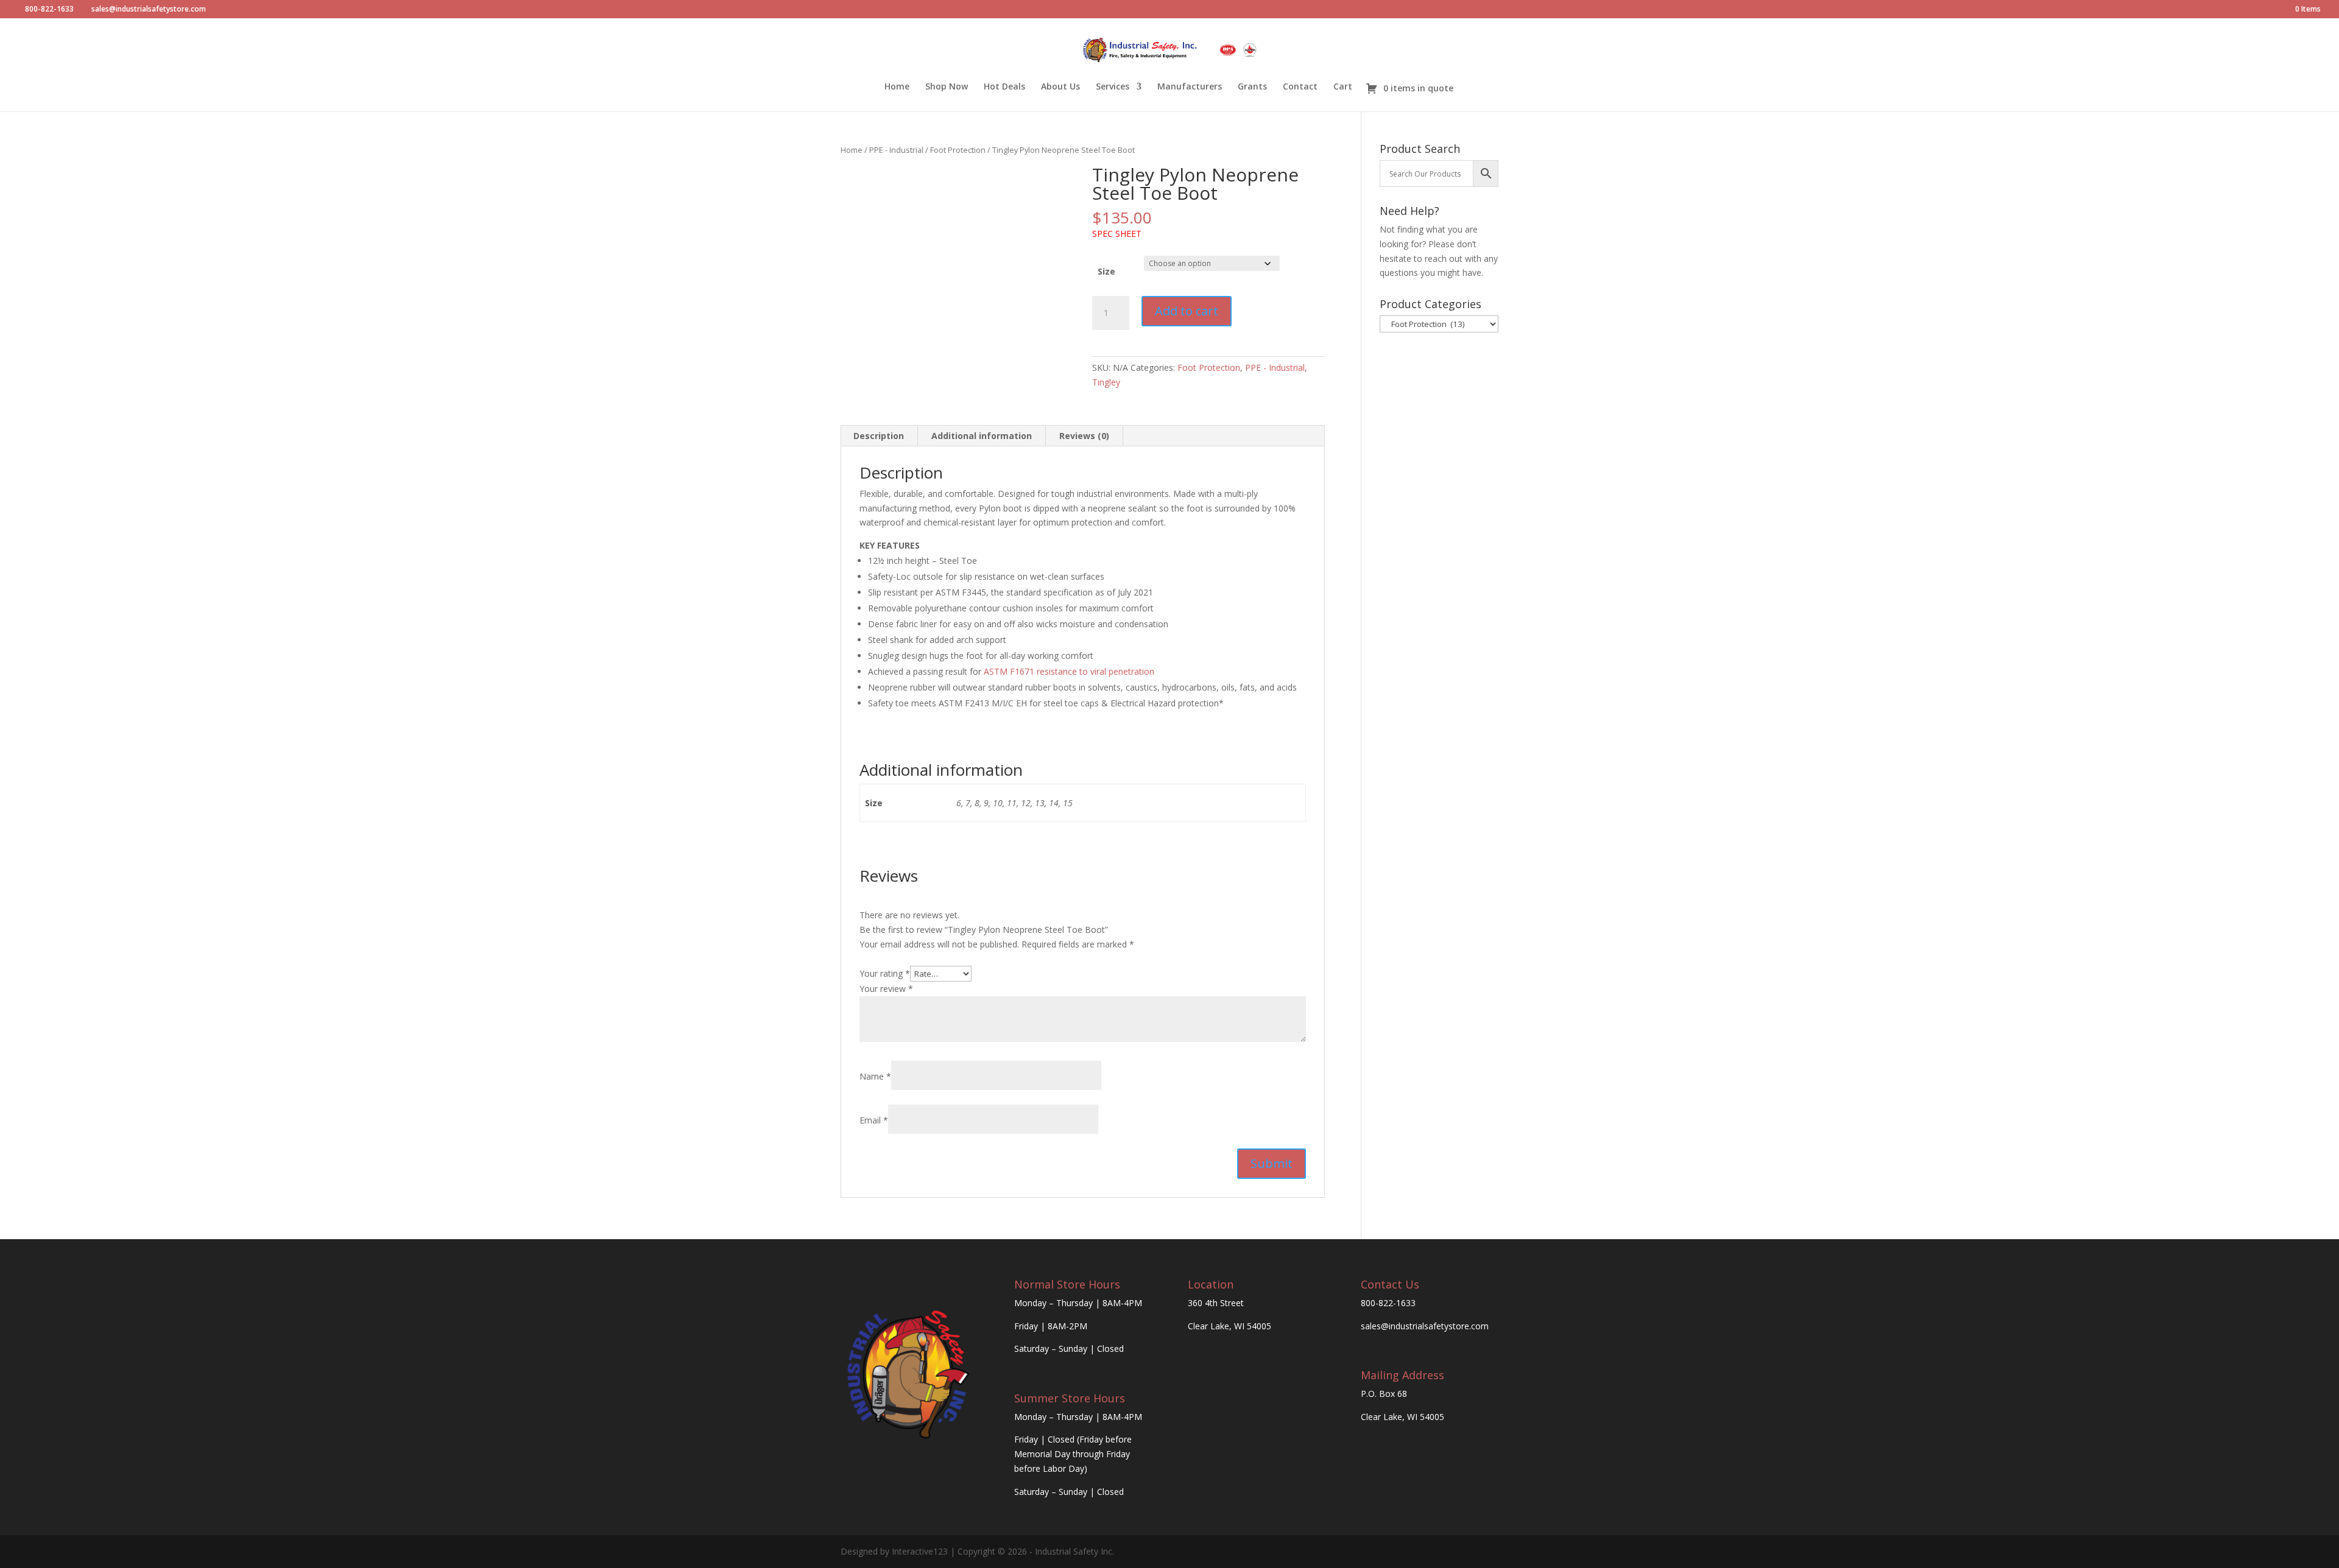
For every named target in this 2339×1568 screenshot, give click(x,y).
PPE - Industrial (896, 150)
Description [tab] (879, 436)
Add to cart (1187, 311)
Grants (1252, 87)
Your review (886, 989)
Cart (1343, 87)
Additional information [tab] (982, 436)
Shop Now (947, 87)
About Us (1060, 87)
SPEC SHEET (1117, 234)
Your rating (885, 973)
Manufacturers (1190, 87)
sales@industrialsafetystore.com (1425, 1326)
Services (1113, 87)
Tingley (1106, 382)
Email (874, 1120)
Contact (1300, 87)
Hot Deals (1004, 87)
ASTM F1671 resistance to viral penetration (1069, 671)
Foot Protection (958, 150)
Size (1106, 271)
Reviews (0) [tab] (1084, 436)
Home (897, 87)
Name (875, 1076)
